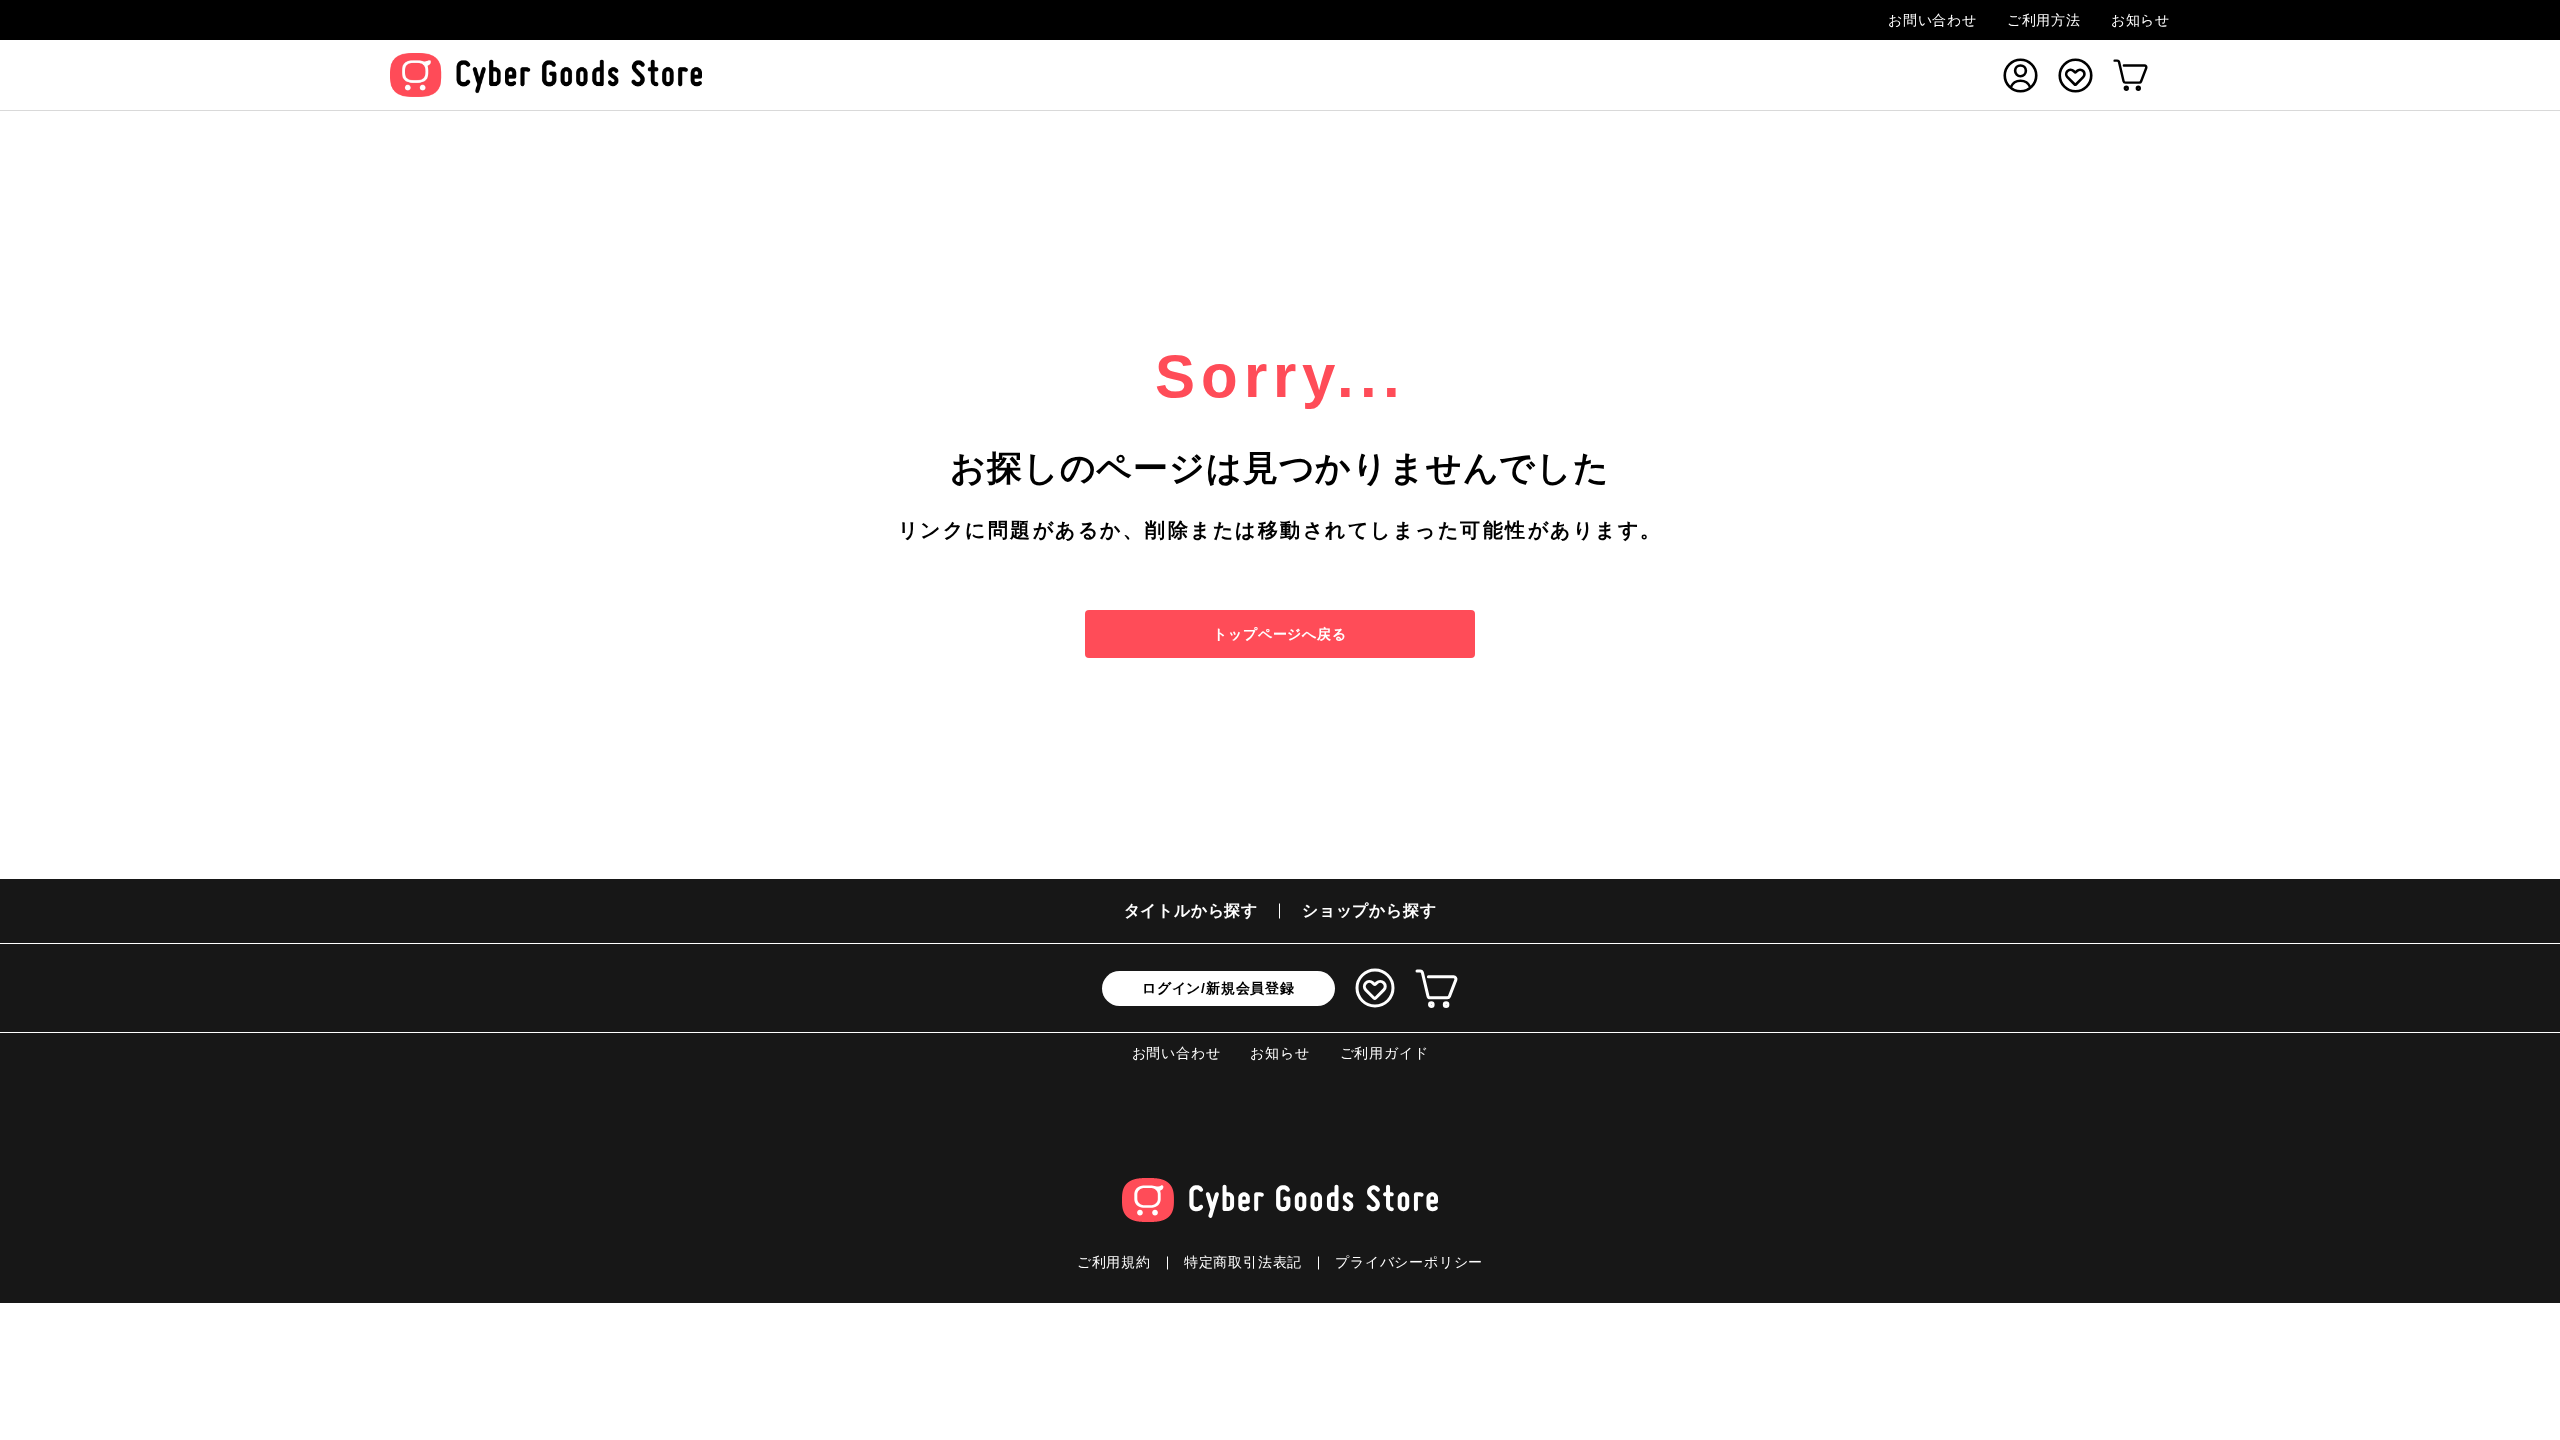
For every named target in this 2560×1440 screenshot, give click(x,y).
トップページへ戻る (1279, 634)
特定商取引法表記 (1243, 1262)
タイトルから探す (1191, 910)
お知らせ (2140, 20)
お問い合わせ (1932, 20)
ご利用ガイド (1384, 1053)
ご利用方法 (2044, 20)
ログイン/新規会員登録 (1218, 988)
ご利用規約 (1114, 1262)
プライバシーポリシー (1409, 1262)
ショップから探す (1369, 910)
